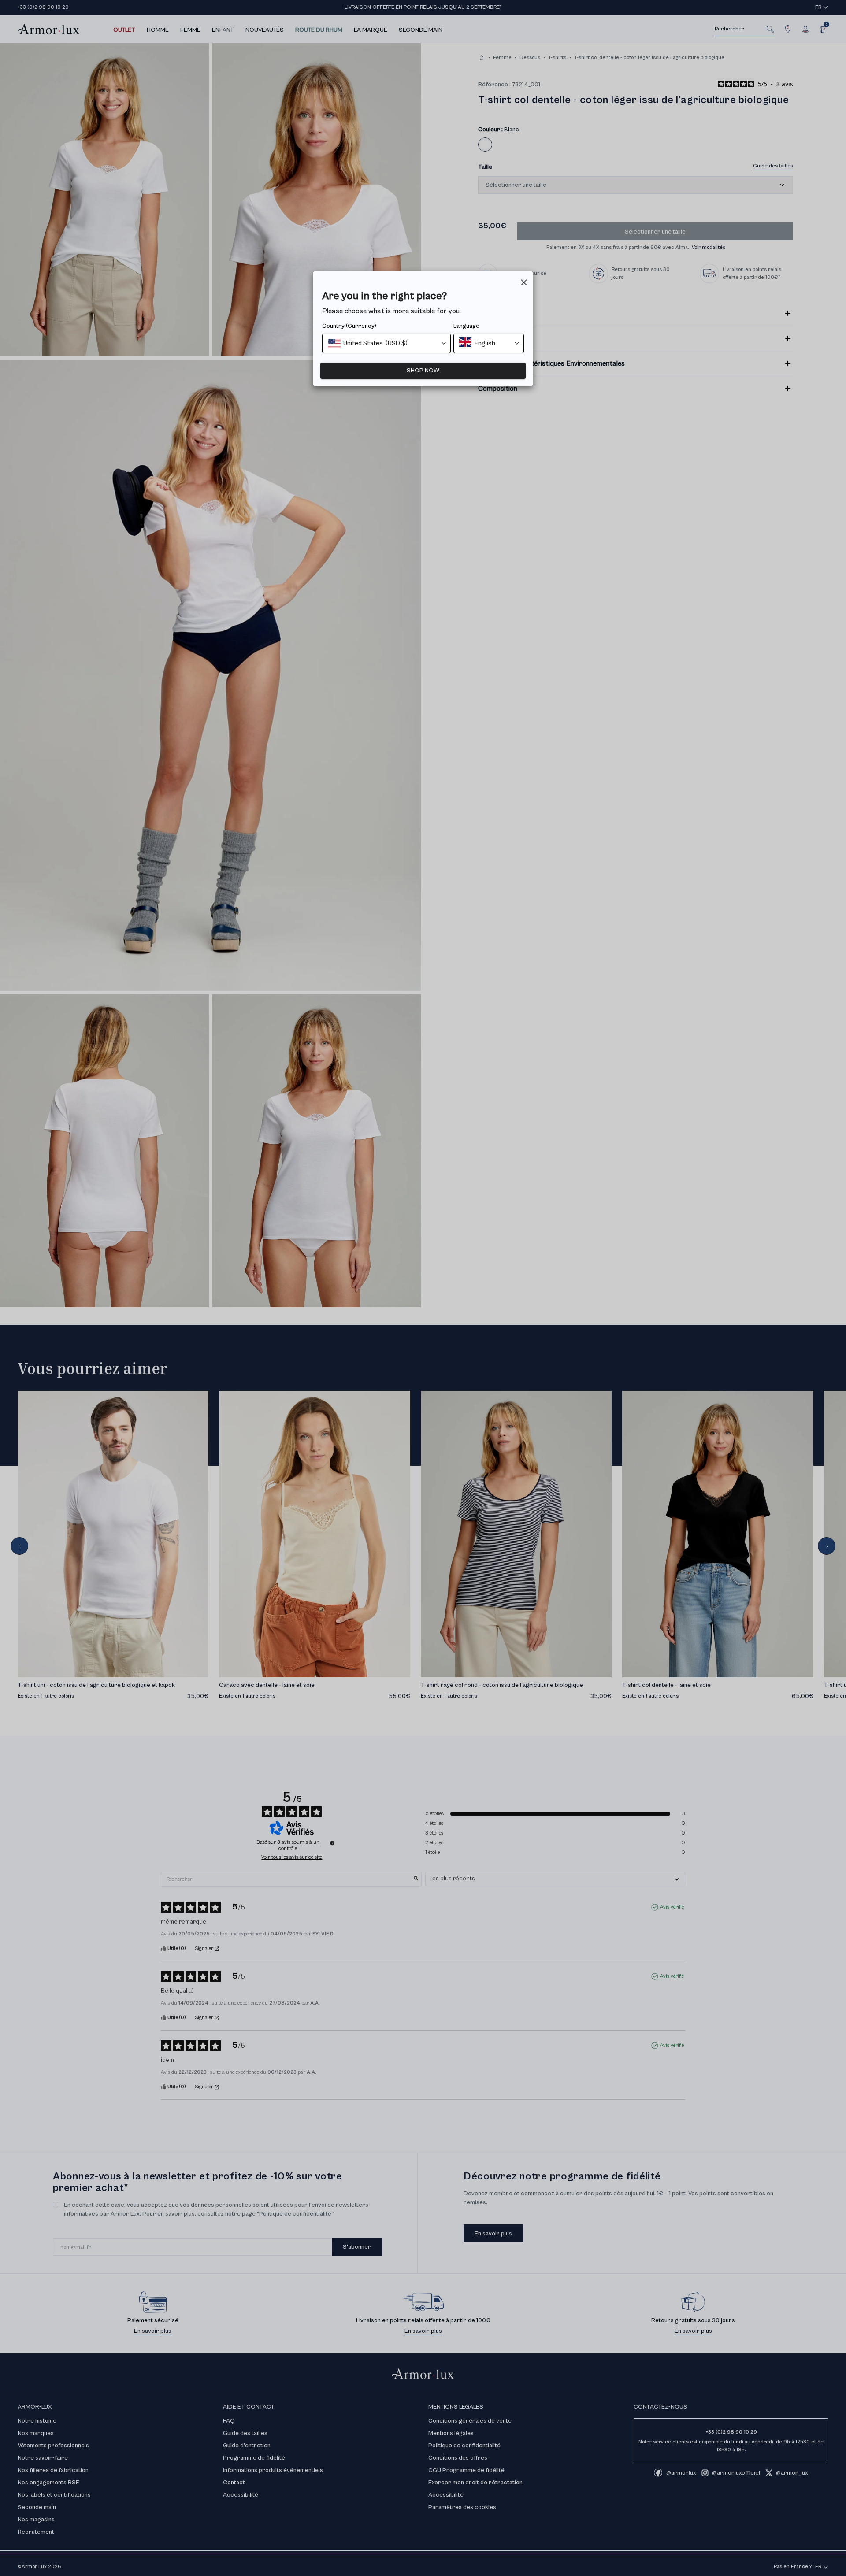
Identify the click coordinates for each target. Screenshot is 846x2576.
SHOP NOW (423, 371)
